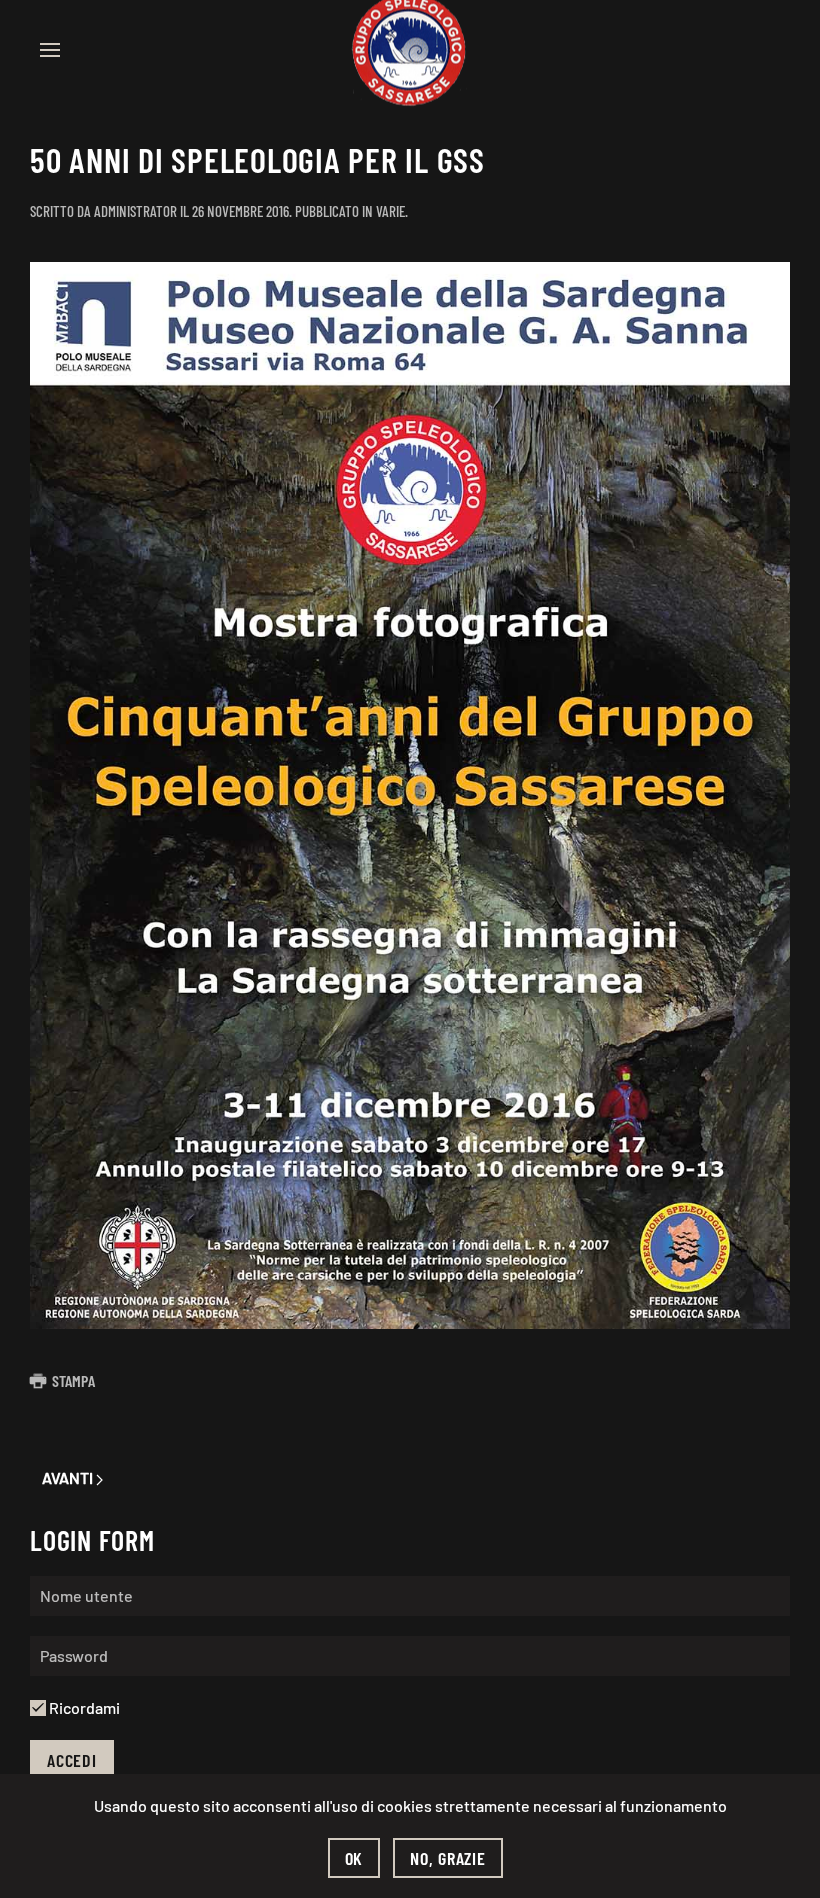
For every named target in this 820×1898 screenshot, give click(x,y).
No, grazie (448, 1858)
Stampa (73, 1380)
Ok (354, 1858)
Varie (390, 211)
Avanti (69, 1477)
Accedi (72, 1760)
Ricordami (83, 1707)
